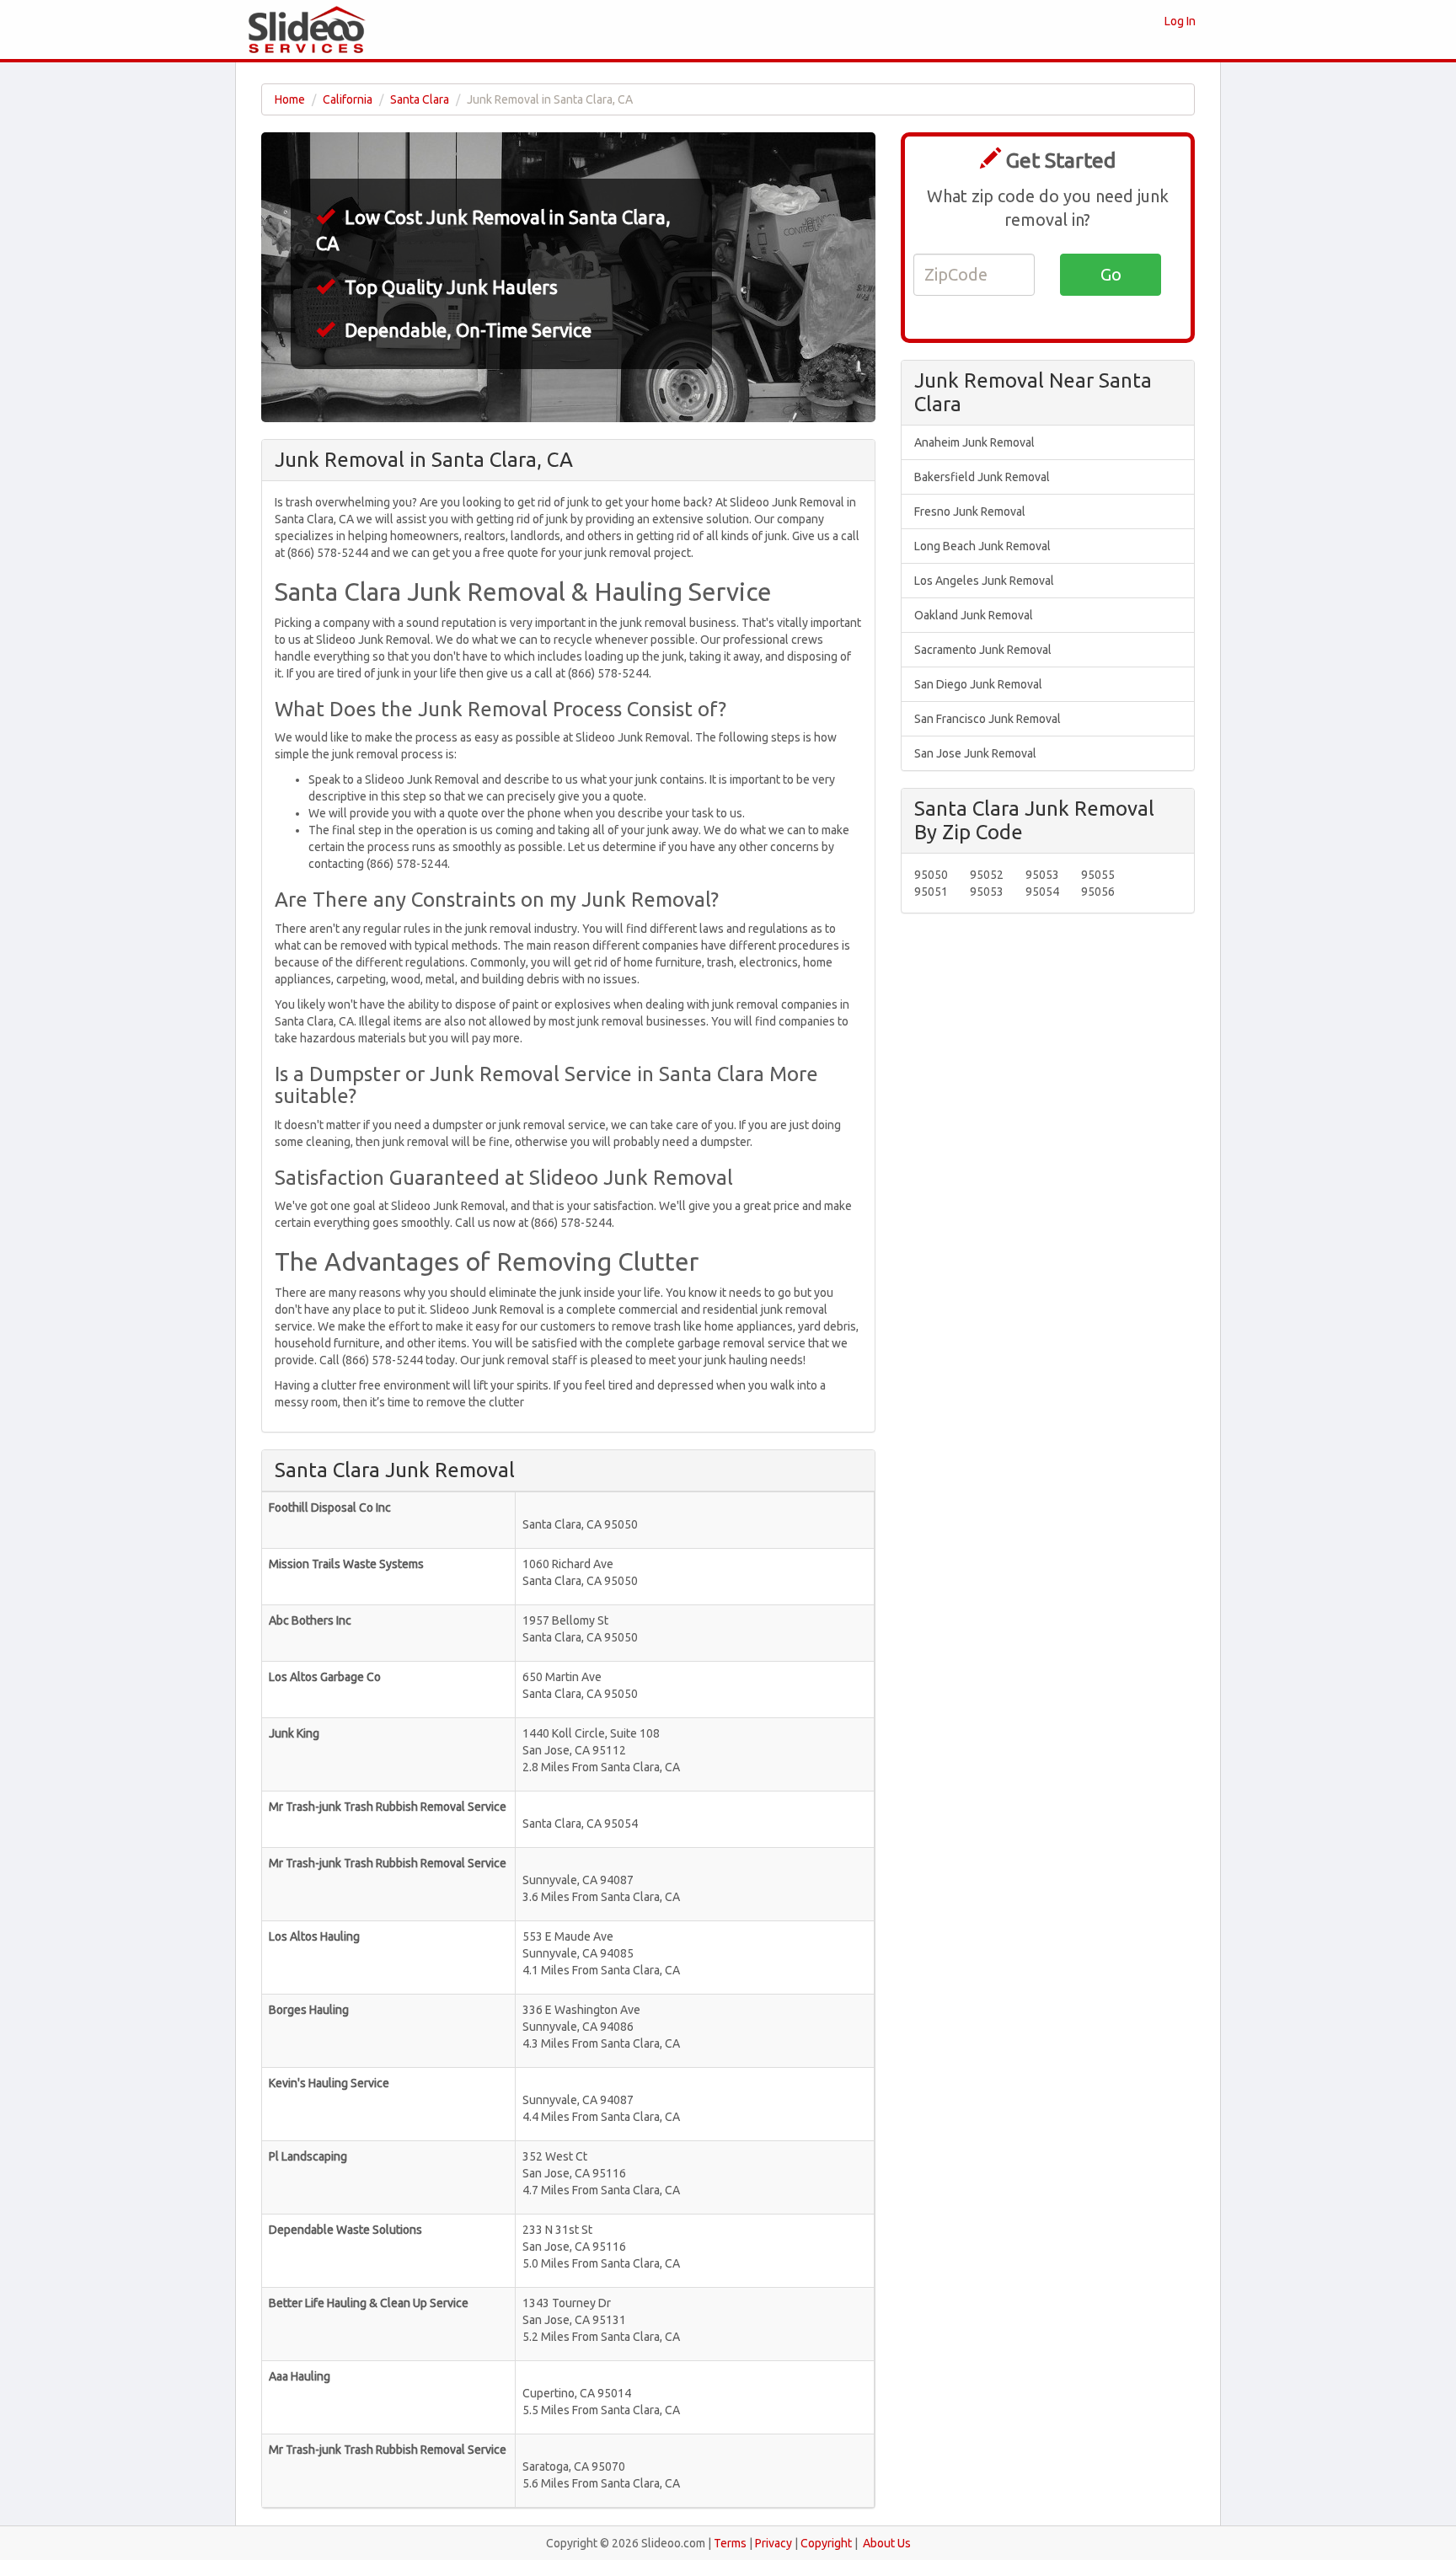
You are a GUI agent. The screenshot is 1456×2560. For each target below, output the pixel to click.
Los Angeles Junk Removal (984, 581)
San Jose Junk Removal (975, 753)
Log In (1180, 21)
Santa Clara (420, 99)
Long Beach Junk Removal (982, 546)
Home (290, 99)
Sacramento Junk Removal (983, 650)
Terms (730, 2543)
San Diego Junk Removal (978, 684)
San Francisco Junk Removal (988, 719)
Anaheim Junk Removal (974, 442)
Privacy (773, 2543)
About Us (887, 2543)
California (348, 99)
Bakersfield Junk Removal (982, 477)
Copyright (826, 2543)
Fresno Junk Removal (970, 511)
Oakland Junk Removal (974, 615)
